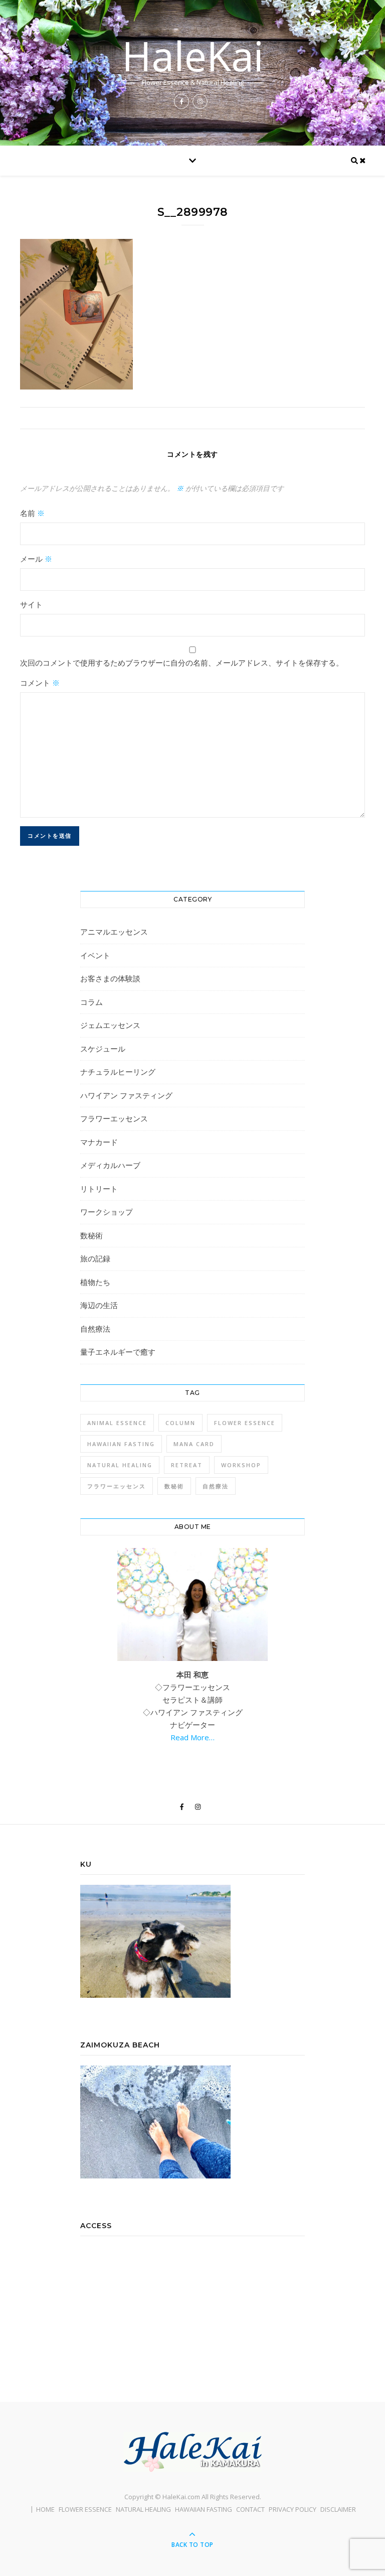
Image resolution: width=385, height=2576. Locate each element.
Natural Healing (120, 1465)
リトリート (99, 1189)
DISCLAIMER (338, 2509)
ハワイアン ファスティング (126, 1095)
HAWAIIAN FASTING (204, 2509)
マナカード (99, 1142)
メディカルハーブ (110, 1165)
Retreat (187, 1465)
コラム (91, 1002)
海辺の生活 (99, 1305)
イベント (95, 955)
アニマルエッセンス (114, 932)
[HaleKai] (192, 2452)
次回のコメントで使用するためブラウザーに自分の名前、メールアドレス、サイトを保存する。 (182, 663)
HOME (45, 2509)
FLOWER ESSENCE (85, 2509)
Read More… (192, 1737)
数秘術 (91, 1235)
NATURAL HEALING (143, 2509)
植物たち (95, 1282)
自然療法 (95, 1329)
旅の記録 (95, 1258)
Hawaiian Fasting (121, 1444)
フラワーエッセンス (114, 1118)
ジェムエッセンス (110, 1025)
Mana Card (194, 1444)
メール (36, 559)
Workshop (241, 1465)
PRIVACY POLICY (293, 2509)
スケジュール (103, 1049)
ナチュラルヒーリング (118, 1072)
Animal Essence (117, 1423)
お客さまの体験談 (110, 978)
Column (180, 1423)
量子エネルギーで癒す (118, 1352)
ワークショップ (107, 1212)
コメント (40, 683)
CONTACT (250, 2509)
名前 (32, 513)
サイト (31, 604)
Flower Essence (245, 1423)
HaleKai (193, 56)
